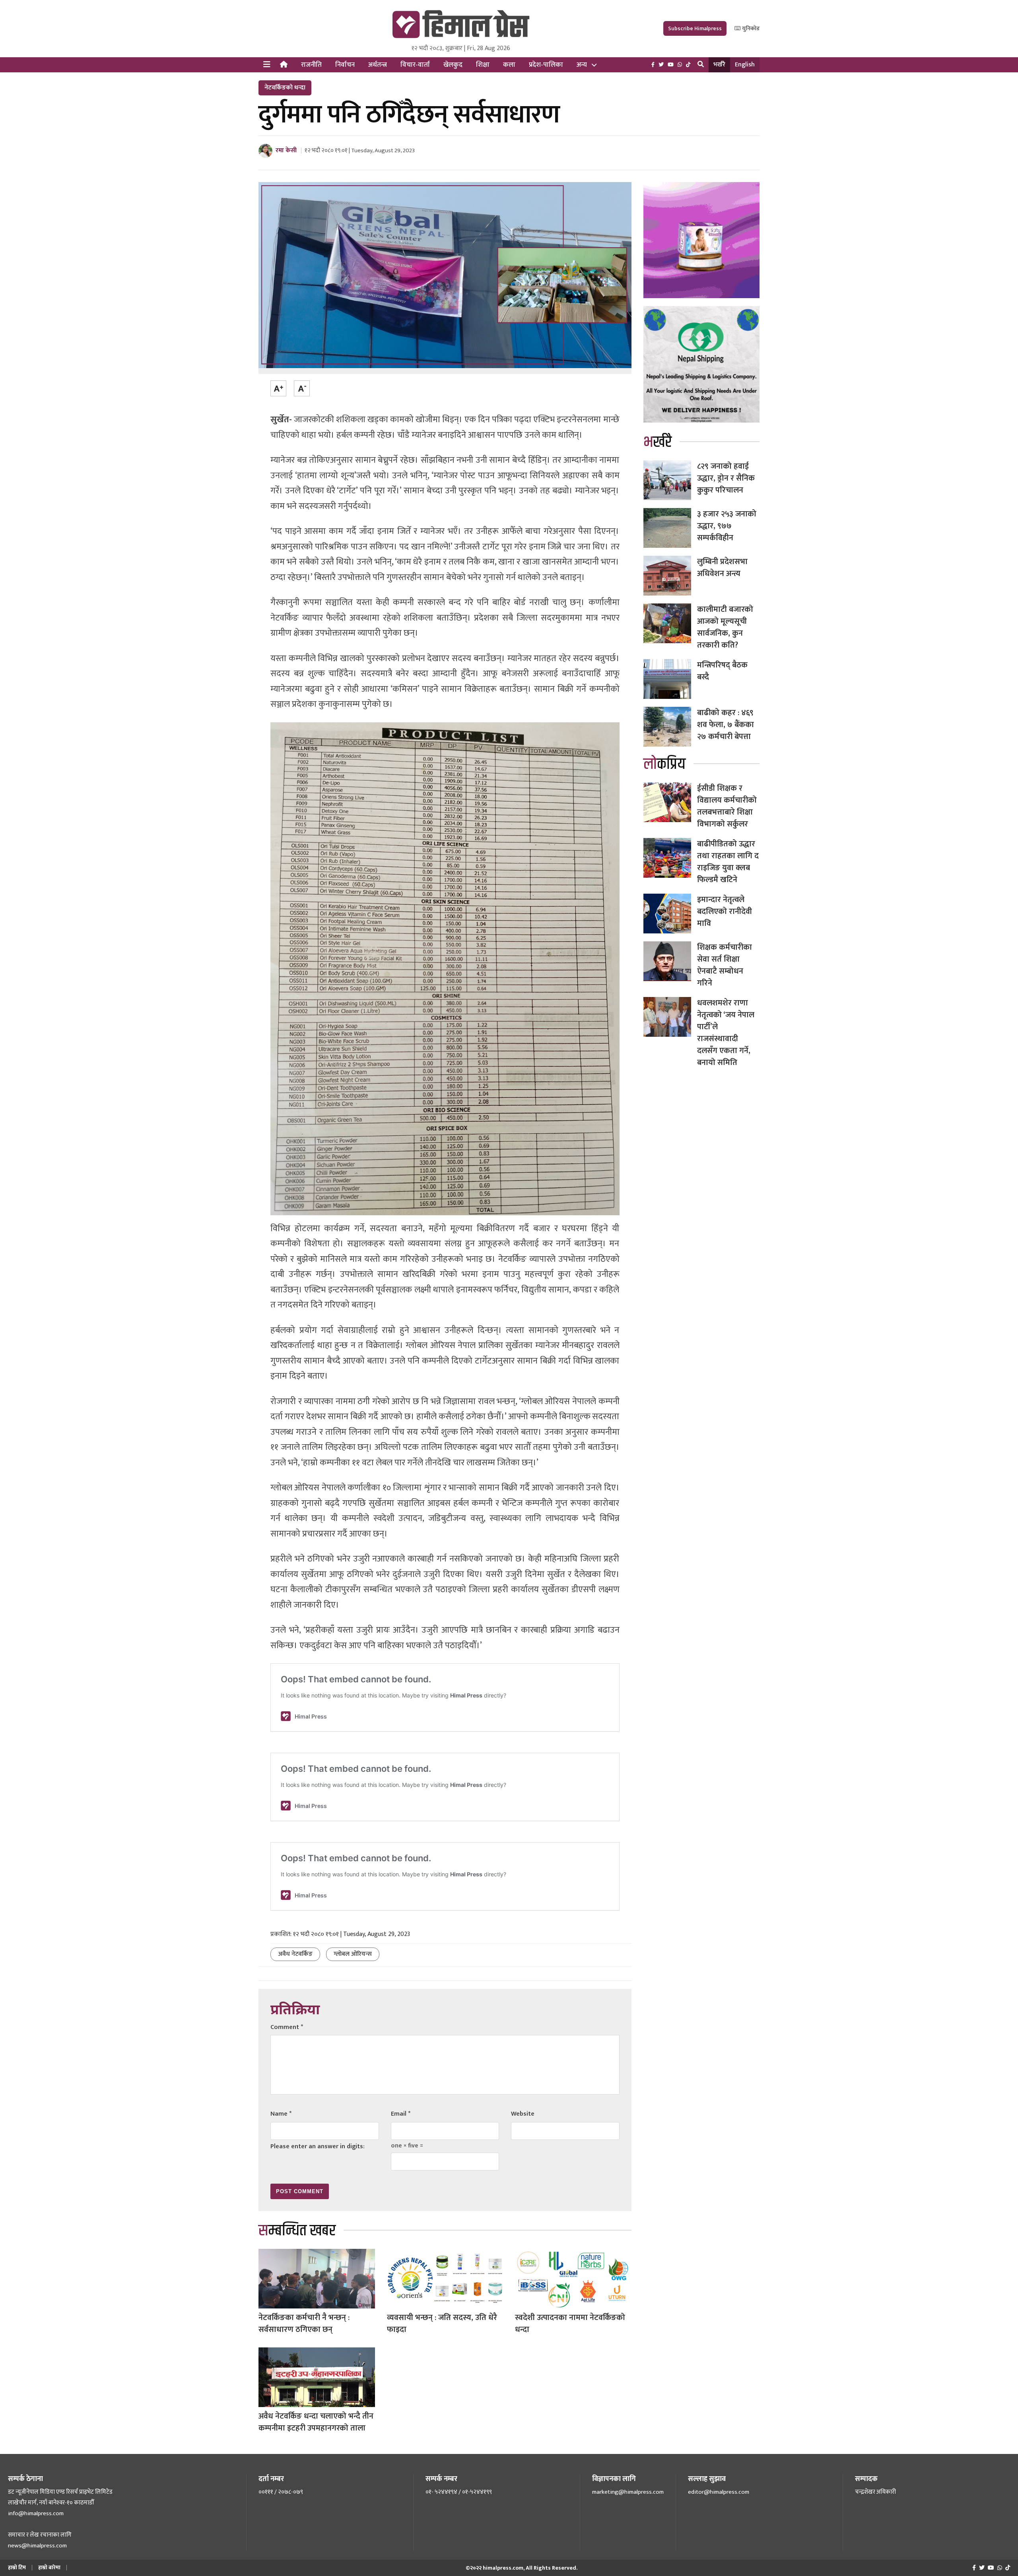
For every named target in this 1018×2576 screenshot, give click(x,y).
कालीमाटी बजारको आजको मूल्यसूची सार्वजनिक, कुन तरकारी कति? (725, 627)
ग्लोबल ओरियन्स (353, 1954)
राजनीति (311, 65)
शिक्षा (483, 65)
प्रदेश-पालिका (546, 65)
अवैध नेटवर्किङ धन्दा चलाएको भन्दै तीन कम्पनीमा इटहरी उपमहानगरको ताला (316, 2422)
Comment (287, 2027)
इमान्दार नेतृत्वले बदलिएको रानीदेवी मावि (725, 912)
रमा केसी (286, 150)
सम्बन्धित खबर (297, 2231)
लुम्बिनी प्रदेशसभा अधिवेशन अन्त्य (722, 568)
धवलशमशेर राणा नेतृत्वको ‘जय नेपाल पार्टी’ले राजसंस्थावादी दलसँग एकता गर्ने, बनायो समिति (726, 1033)
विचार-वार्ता (415, 65)
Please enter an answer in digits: (318, 2146)
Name (281, 2114)
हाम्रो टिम (17, 2567)
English (745, 65)
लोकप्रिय (664, 764)
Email (401, 2114)
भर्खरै (719, 65)
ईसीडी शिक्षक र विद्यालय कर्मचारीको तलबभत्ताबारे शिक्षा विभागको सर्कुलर (727, 806)
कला (509, 65)
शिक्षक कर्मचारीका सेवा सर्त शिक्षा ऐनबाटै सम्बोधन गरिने (725, 965)
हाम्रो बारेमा (49, 2567)
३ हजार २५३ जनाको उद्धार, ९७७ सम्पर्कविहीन (727, 526)
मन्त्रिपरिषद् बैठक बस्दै (722, 671)
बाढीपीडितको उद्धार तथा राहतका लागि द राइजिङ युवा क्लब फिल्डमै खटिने (728, 862)
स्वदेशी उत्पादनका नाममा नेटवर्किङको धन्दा (570, 2324)
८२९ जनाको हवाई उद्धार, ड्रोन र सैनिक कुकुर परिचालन (726, 478)
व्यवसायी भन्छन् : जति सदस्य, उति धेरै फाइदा (442, 2324)
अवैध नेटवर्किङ (295, 1954)
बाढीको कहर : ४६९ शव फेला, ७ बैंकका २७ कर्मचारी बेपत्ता (726, 725)
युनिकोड (750, 28)
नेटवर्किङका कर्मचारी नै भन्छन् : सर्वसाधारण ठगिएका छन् (304, 2324)
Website (523, 2114)
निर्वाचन (345, 65)
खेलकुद (453, 65)
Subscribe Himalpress (695, 28)
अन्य (582, 65)
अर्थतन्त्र (378, 65)
